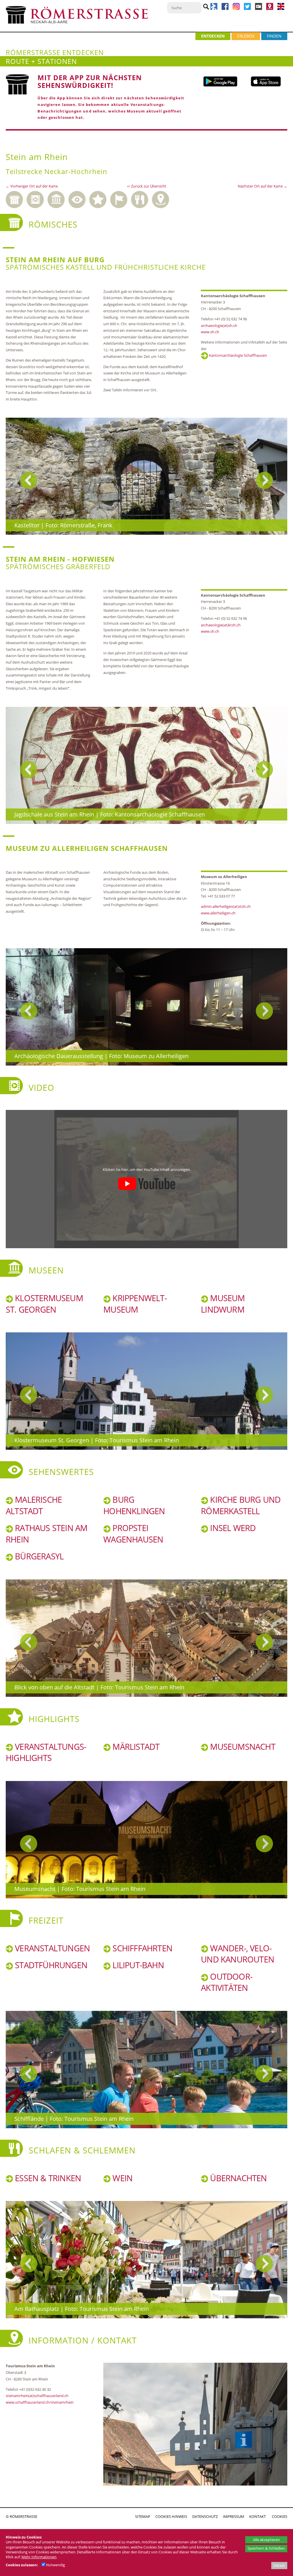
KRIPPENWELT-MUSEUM (135, 1304)
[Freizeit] (121, 198)
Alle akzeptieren (266, 2540)
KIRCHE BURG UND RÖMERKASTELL (241, 1505)
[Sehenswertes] (79, 198)
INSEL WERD (232, 1528)
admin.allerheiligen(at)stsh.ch (226, 906)
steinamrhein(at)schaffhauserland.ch (37, 2396)
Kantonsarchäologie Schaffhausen (237, 355)
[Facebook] (225, 9)
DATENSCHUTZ (205, 2516)
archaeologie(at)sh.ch (219, 326)
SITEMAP (143, 2516)
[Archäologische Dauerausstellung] (146, 1007)
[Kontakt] (270, 9)
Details (279, 2565)
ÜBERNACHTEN (237, 2178)
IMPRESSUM (233, 2516)
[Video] (37, 198)
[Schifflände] (146, 2070)
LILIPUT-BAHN (137, 1965)
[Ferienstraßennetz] (214, 9)
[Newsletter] (259, 9)
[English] (281, 9)
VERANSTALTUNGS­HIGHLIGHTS (46, 1752)
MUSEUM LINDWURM (223, 1304)
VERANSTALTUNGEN (51, 1948)
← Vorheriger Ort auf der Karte (32, 186)
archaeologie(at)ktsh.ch (221, 625)
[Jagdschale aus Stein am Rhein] (146, 766)
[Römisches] (16, 198)
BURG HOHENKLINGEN (134, 1505)
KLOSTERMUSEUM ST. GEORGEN (44, 1304)
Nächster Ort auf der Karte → (263, 186)
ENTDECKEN (213, 36)
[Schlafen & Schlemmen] (141, 198)
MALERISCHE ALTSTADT (34, 1505)
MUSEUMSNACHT (242, 1747)
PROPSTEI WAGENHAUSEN (133, 1534)
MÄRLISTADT (135, 1747)
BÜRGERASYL (38, 1556)
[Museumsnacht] (146, 1840)
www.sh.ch (210, 332)
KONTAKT (258, 2516)
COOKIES (280, 2516)
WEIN (121, 2178)
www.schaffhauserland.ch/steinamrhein (40, 2402)
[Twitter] (247, 9)
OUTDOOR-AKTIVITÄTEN (227, 1982)
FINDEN (274, 36)
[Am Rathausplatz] (146, 2260)
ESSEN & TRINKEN (47, 2178)
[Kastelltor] (146, 476)
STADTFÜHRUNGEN (50, 1965)
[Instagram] (237, 9)
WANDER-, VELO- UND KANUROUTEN (237, 1954)
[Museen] (58, 198)
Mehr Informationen (39, 2557)
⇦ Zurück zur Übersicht (147, 186)
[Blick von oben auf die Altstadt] (146, 1638)
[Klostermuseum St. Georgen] (146, 1391)
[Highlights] (100, 198)
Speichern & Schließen (266, 2548)
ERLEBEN (246, 36)
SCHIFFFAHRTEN (141, 1948)
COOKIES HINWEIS (171, 2516)
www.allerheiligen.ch (218, 913)
